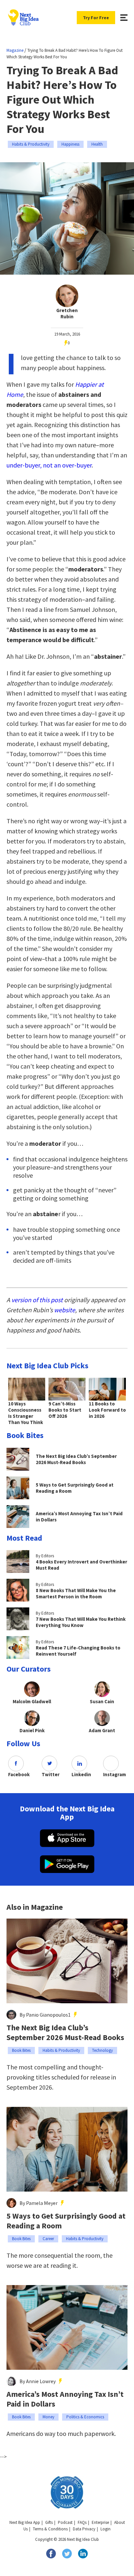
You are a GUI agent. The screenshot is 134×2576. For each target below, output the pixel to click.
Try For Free (96, 18)
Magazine (15, 50)
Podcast (65, 2522)
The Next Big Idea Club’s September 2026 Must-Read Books (65, 2033)
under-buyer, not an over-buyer (49, 465)
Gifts (49, 2522)
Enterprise (100, 2522)
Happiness (70, 144)
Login (106, 2529)
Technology (102, 2050)
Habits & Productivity (31, 144)
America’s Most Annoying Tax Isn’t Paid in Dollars (65, 2399)
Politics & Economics (85, 2417)
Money (48, 2417)
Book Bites (21, 2050)
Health (97, 144)
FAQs (82, 2522)
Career (48, 2239)
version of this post (37, 1300)
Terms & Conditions (50, 2529)
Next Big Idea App (25, 2522)
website (65, 1310)
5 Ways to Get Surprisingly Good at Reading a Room (66, 2221)
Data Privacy (84, 2529)
